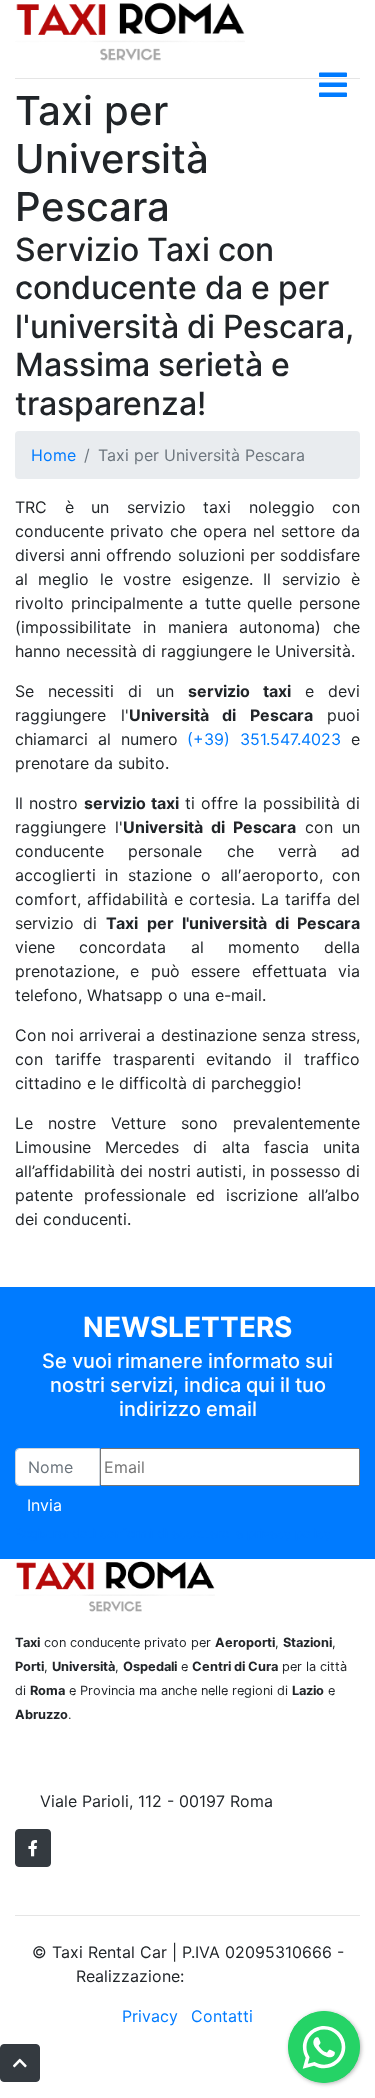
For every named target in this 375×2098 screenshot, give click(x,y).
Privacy (150, 2016)
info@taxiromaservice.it (129, 1777)
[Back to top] (20, 2063)
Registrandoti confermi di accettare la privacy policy (173, 1533)
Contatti (222, 2016)
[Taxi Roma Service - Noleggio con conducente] (130, 29)
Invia (44, 1505)
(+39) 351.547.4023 (264, 739)
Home (53, 455)
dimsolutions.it (244, 1976)
